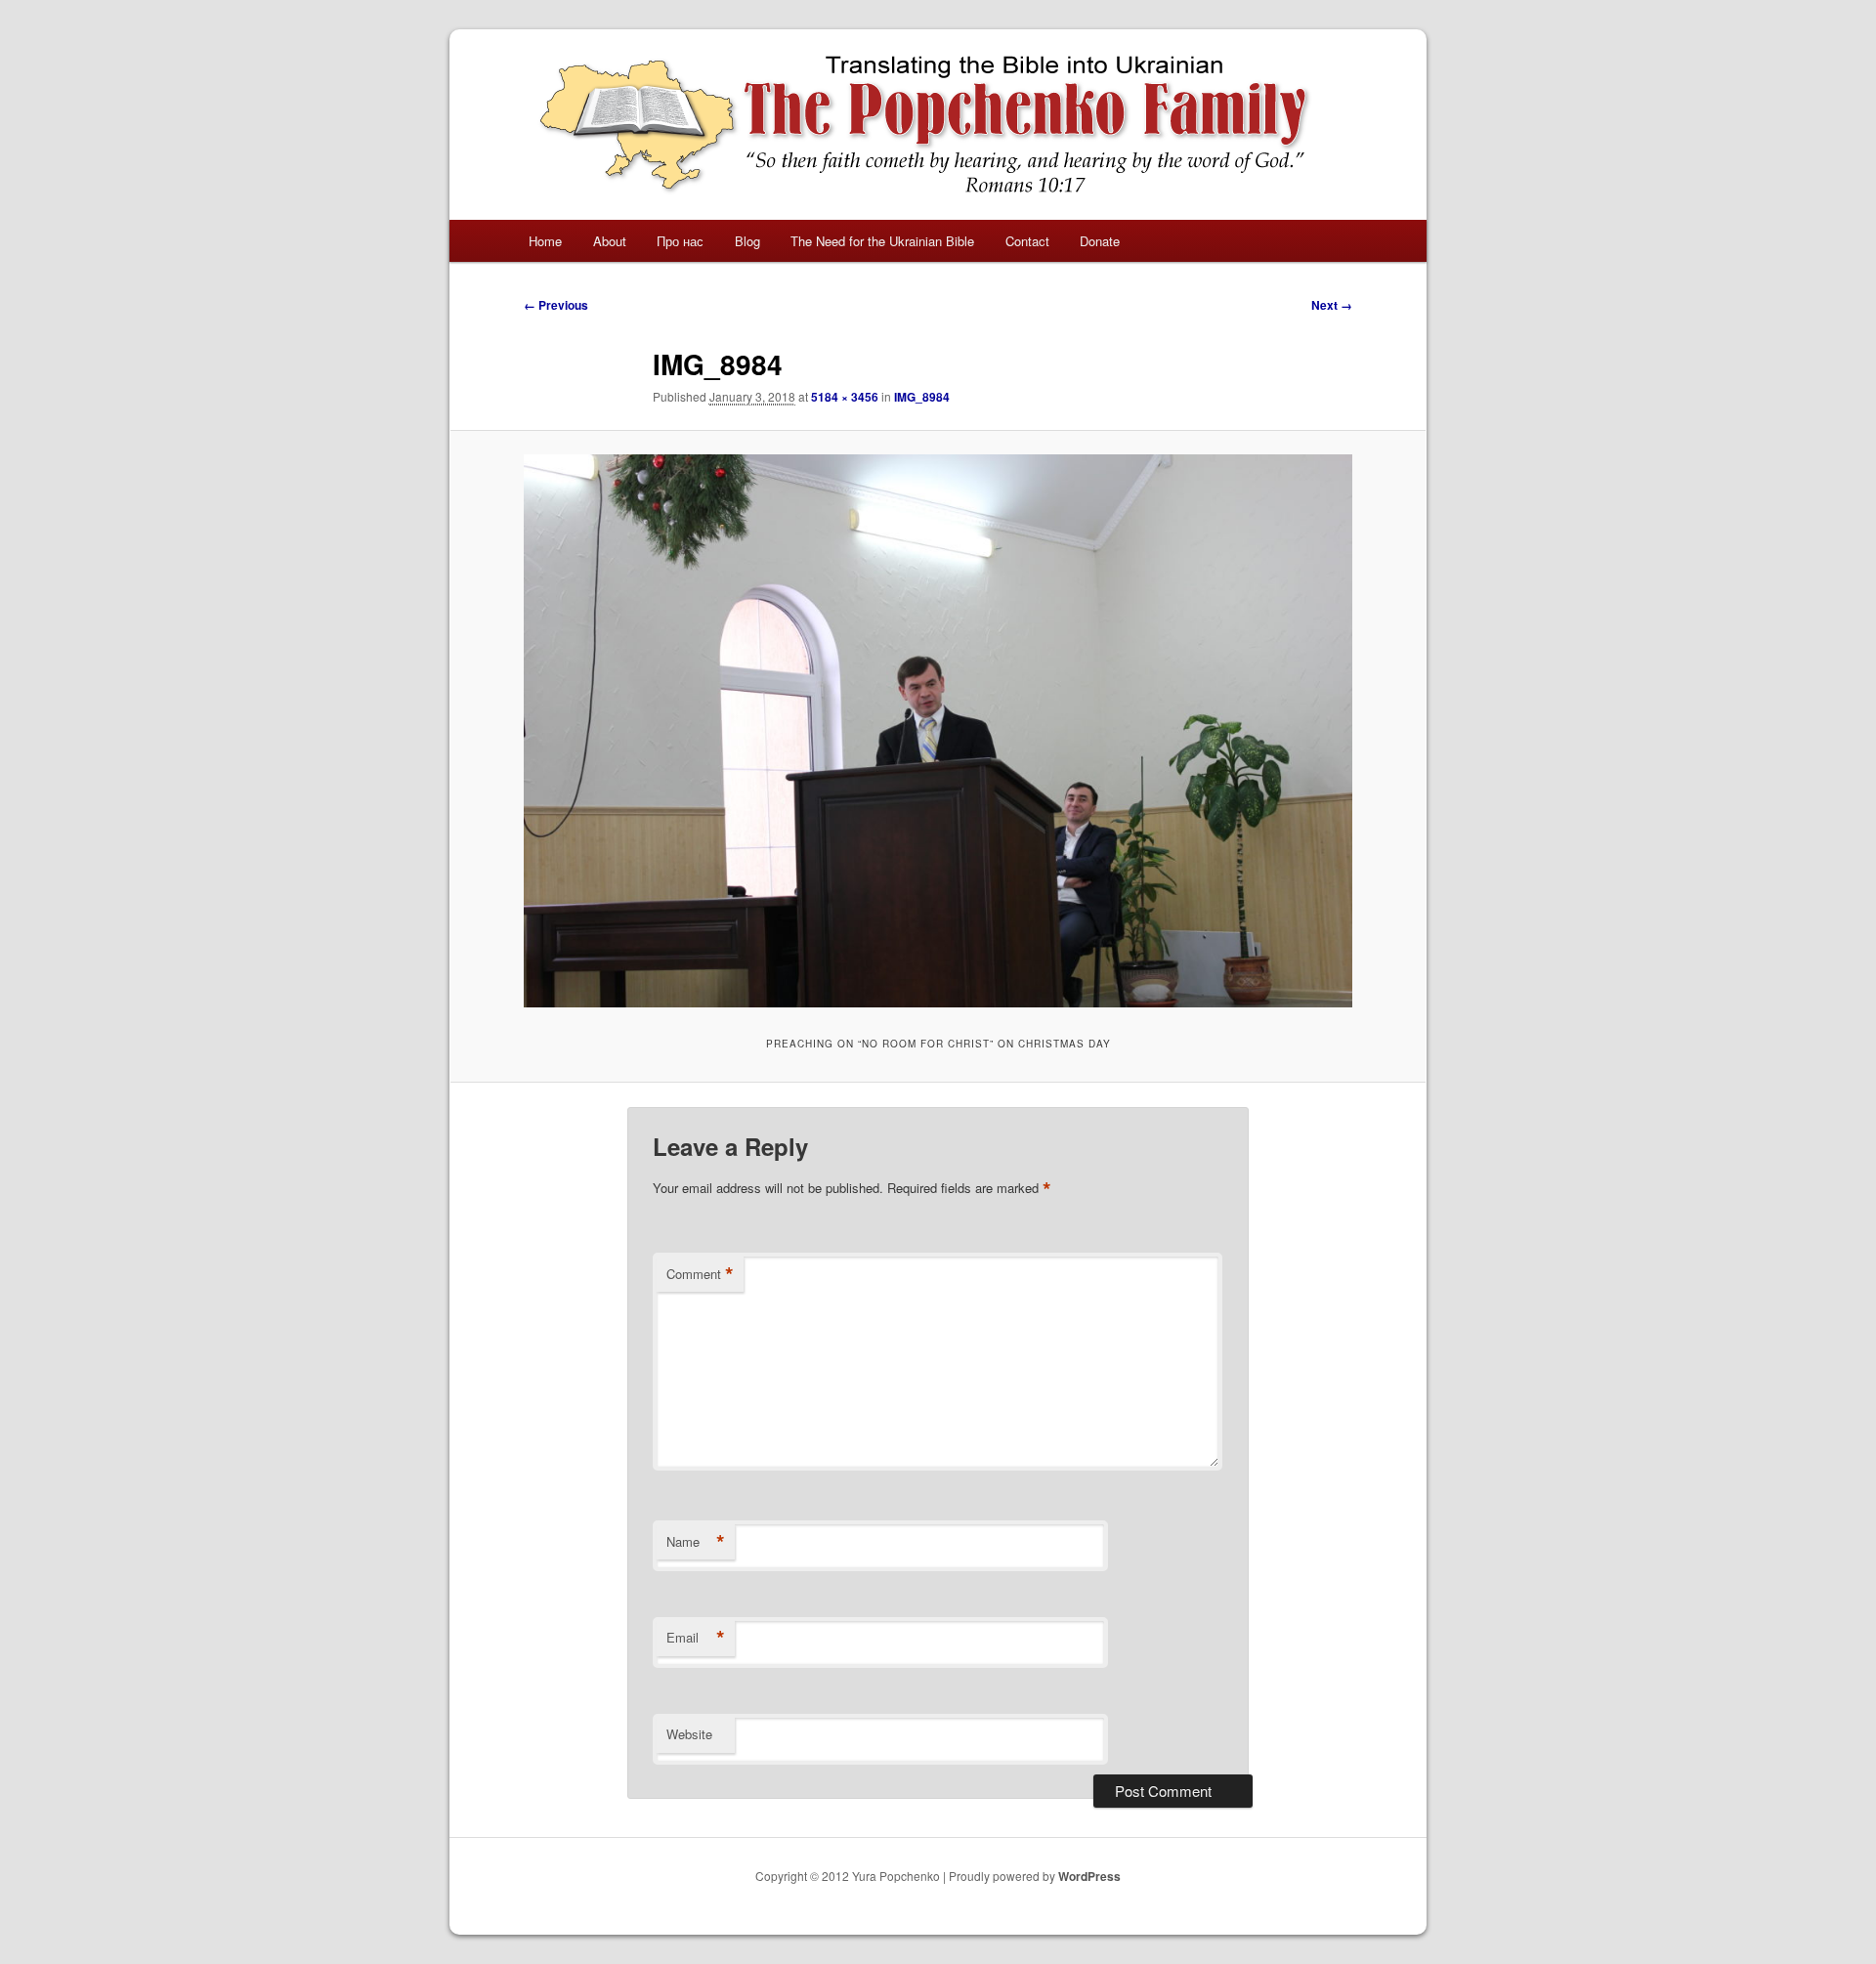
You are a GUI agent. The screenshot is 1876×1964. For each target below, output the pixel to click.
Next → (1332, 305)
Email (696, 1638)
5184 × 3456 (845, 397)
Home (545, 241)
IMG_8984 (922, 397)
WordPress (1089, 1876)
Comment (700, 1274)
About (610, 241)
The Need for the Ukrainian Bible (882, 241)
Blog (747, 241)
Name (696, 1542)
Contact (1027, 241)
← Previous (556, 305)
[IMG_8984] (938, 731)
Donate (1100, 241)
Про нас (680, 241)
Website (689, 1734)
